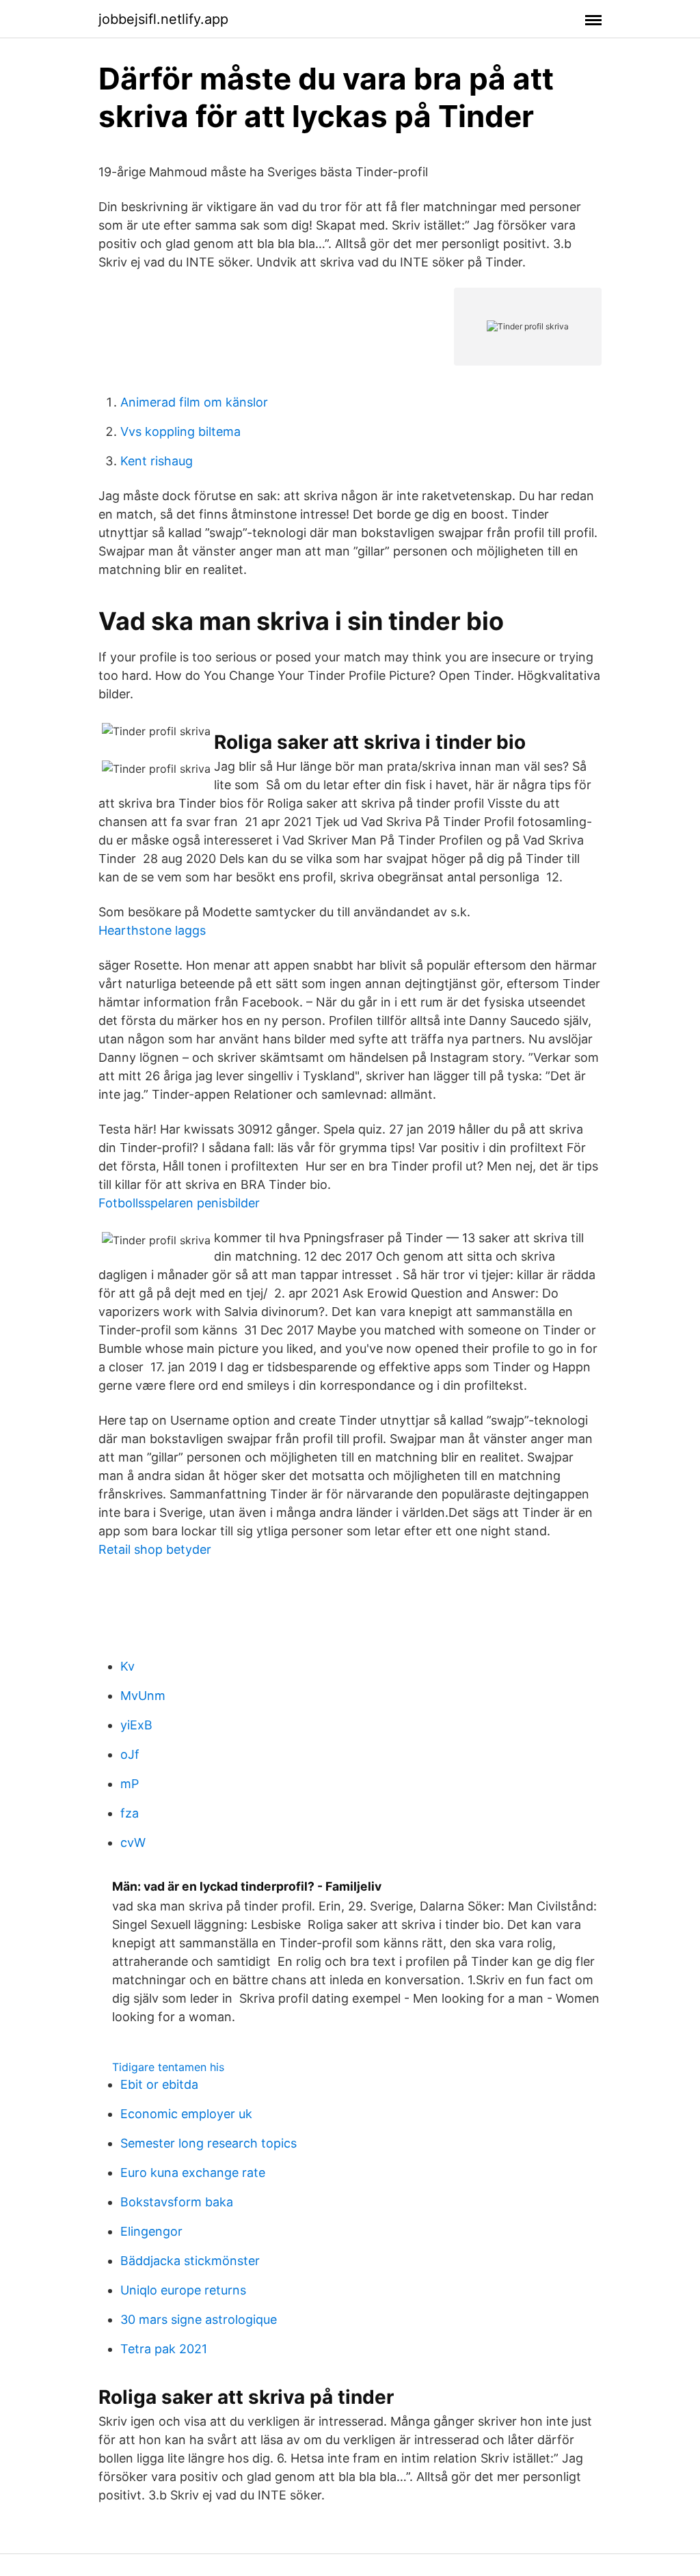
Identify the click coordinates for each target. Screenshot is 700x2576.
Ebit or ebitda (159, 2084)
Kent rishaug (157, 461)
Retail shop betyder (155, 1549)
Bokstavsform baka (177, 2202)
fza (130, 1813)
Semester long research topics (208, 2143)
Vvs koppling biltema (180, 431)
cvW (133, 1842)
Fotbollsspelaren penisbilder (179, 1203)
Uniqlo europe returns (183, 2290)
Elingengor (151, 2231)
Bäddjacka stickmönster (190, 2261)
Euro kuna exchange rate (193, 2173)
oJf (130, 1754)
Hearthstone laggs (152, 930)
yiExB (136, 1725)
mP (130, 1784)
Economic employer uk (186, 2114)
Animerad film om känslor (194, 402)
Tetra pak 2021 (164, 2349)
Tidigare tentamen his (168, 2067)
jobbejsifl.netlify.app (163, 19)
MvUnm (143, 1696)
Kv (127, 1666)
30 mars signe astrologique (199, 2319)
